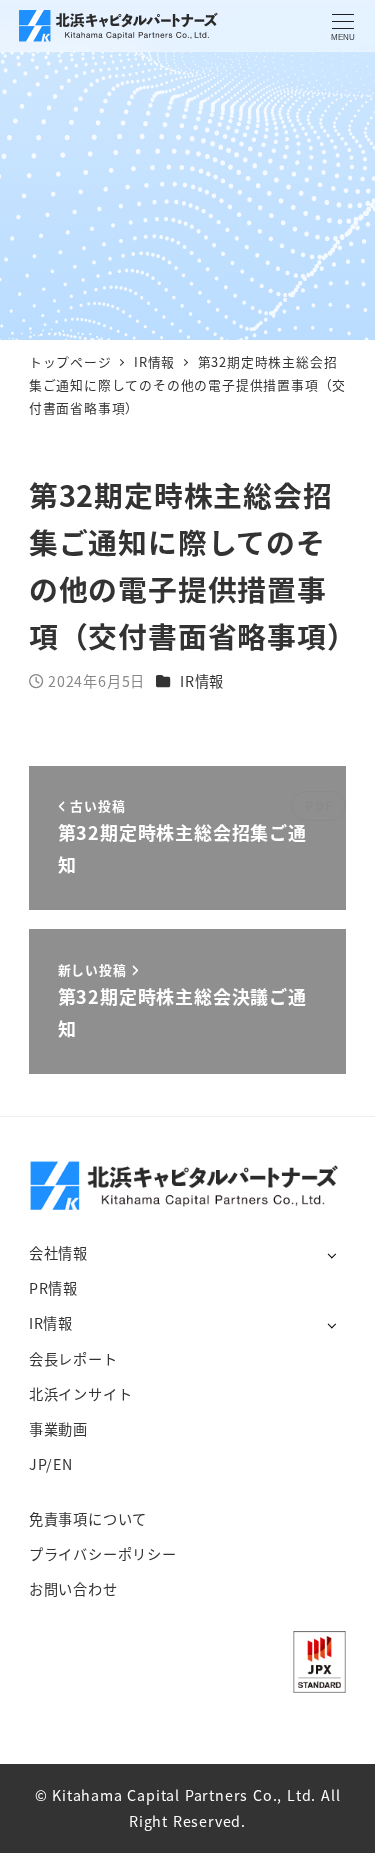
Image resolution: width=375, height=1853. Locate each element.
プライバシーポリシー (103, 1554)
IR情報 (202, 681)
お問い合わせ (73, 1589)
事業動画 (58, 1429)
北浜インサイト (81, 1394)
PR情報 (53, 1288)
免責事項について (88, 1519)
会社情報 (58, 1253)
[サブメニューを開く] (331, 1254)
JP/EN (51, 1464)
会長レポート (73, 1359)
